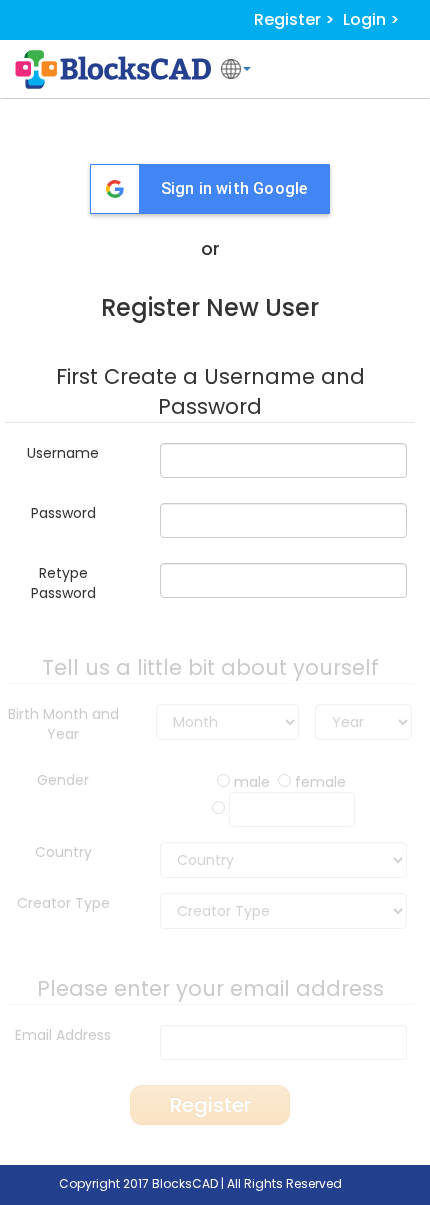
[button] (236, 69)
